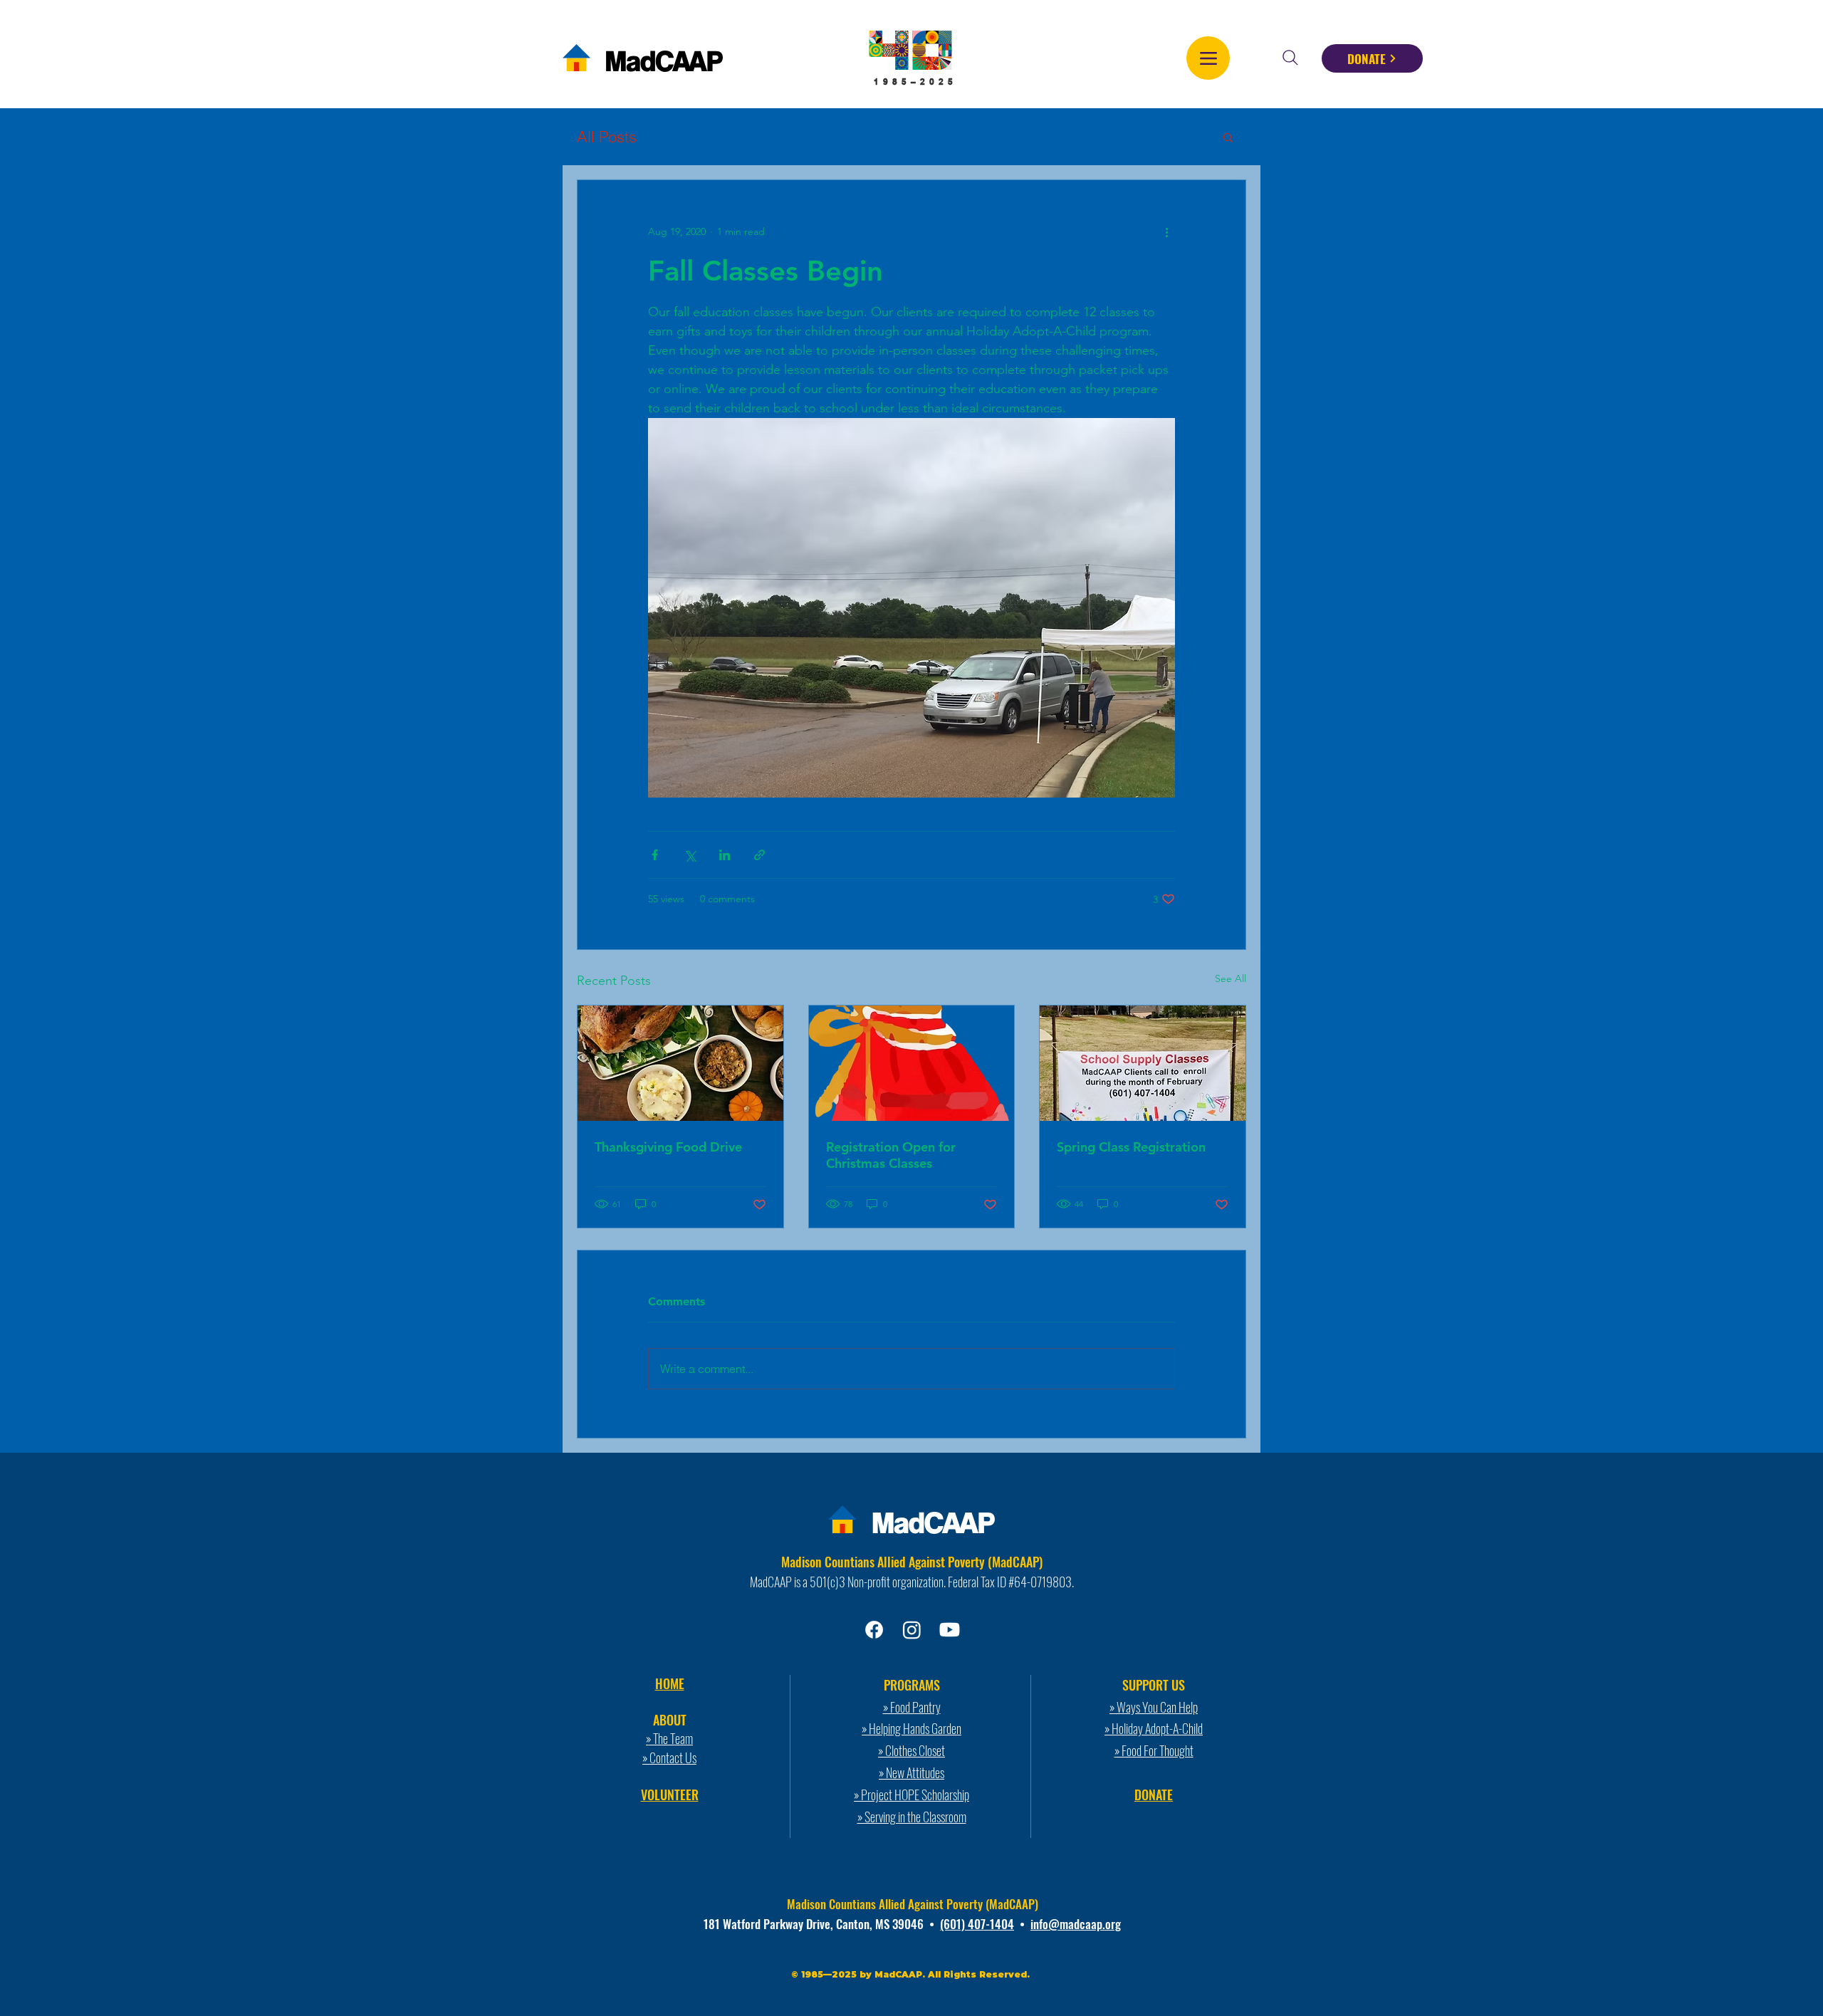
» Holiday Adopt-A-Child (1154, 1728)
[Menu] (1208, 58)
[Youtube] (950, 1630)
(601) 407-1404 (977, 1924)
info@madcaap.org (1076, 1924)
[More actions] (1166, 231)
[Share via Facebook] (655, 855)
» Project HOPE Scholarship (911, 1795)
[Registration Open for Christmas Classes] (912, 1063)
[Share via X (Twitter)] (690, 855)
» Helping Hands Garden (911, 1728)
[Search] (1290, 58)
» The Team (669, 1738)
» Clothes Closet (911, 1750)
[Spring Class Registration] (1143, 1063)
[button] (1228, 137)
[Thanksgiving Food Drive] (680, 1063)
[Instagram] (912, 1630)
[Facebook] (874, 1630)
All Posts (607, 137)
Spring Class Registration (1131, 1147)
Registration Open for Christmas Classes (891, 1155)
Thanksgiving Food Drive (668, 1147)
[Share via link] (759, 855)
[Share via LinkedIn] (725, 855)
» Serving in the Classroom (912, 1817)
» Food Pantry (912, 1707)
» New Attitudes (911, 1772)
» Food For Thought (1154, 1750)
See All (1231, 978)
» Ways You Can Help (1154, 1707)
